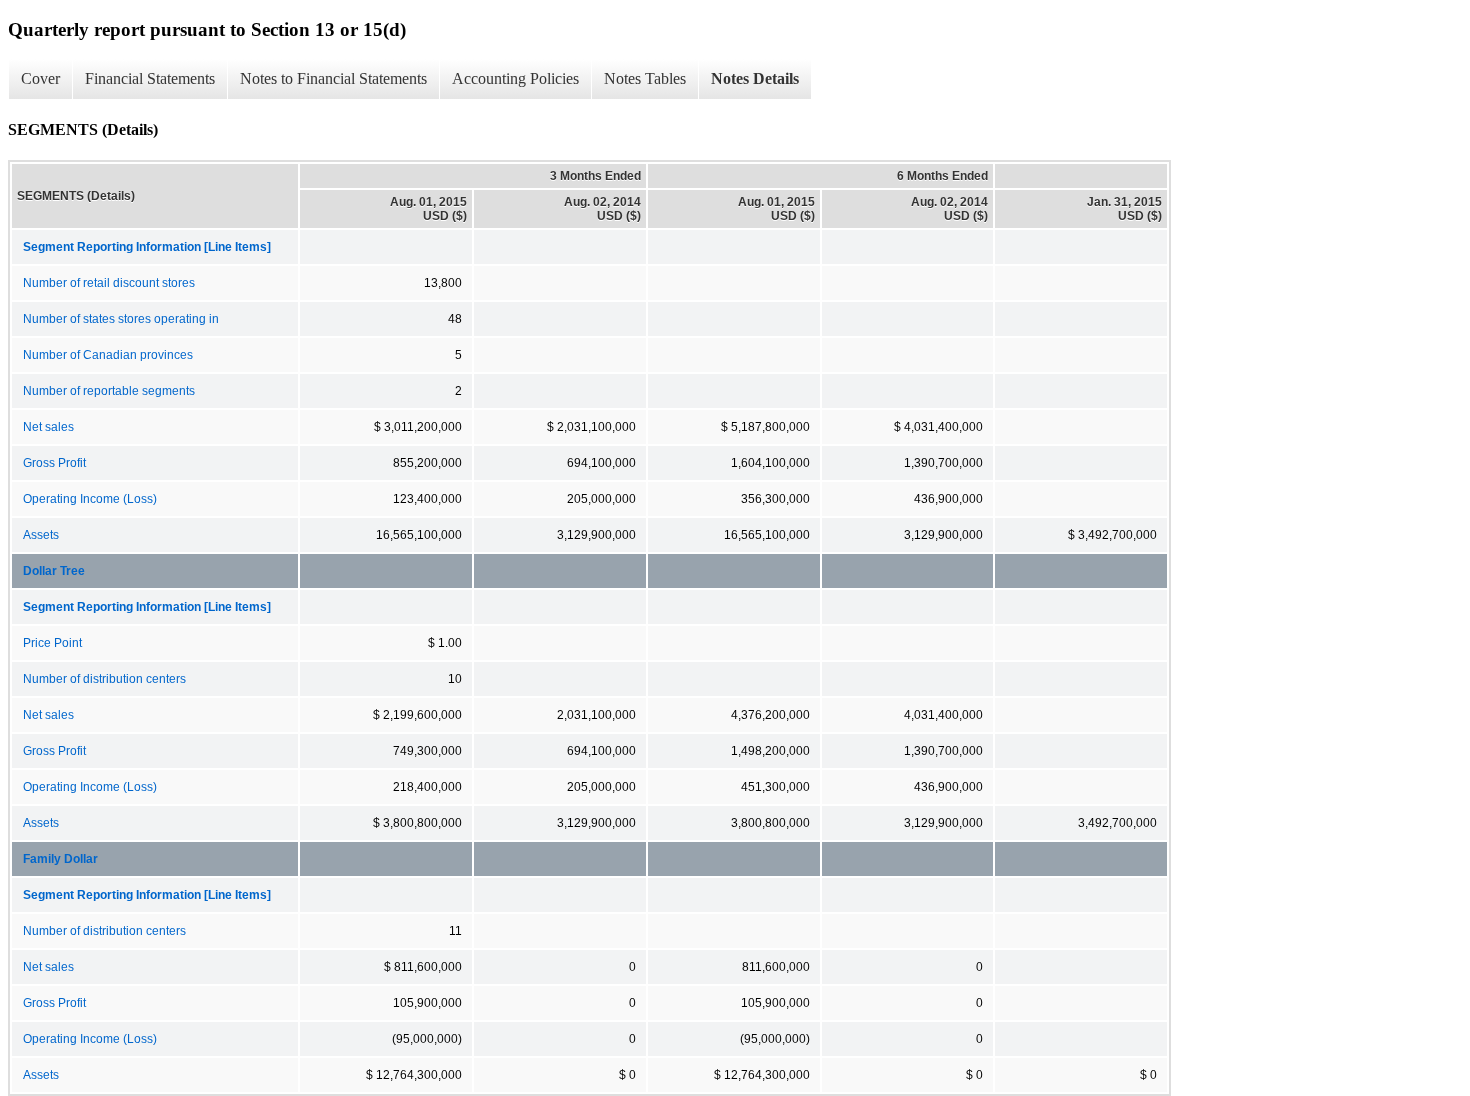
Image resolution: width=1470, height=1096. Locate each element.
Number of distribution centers (104, 679)
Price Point (52, 643)
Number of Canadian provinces (108, 355)
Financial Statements (150, 78)
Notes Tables (645, 78)
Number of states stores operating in (121, 319)
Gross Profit (54, 463)
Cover (40, 78)
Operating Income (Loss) (90, 499)
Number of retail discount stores (109, 283)
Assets (41, 535)
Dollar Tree (54, 571)
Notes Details (755, 78)
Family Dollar (60, 859)
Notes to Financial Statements (333, 78)
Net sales (48, 427)
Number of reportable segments (109, 391)
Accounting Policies (515, 78)
